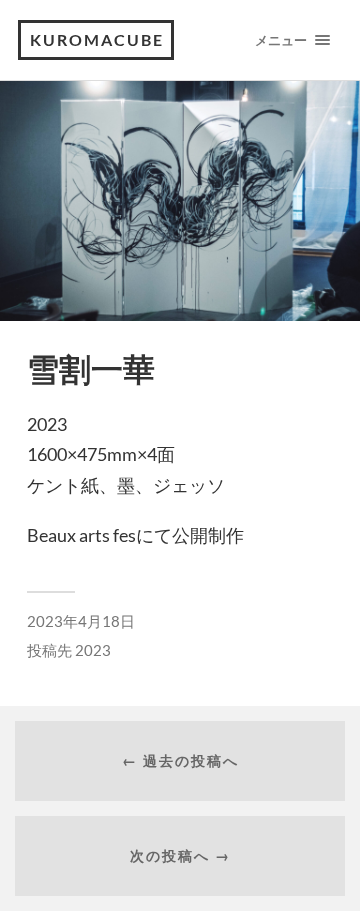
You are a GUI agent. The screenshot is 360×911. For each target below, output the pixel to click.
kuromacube (97, 39)
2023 (93, 650)
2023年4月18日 (81, 621)
